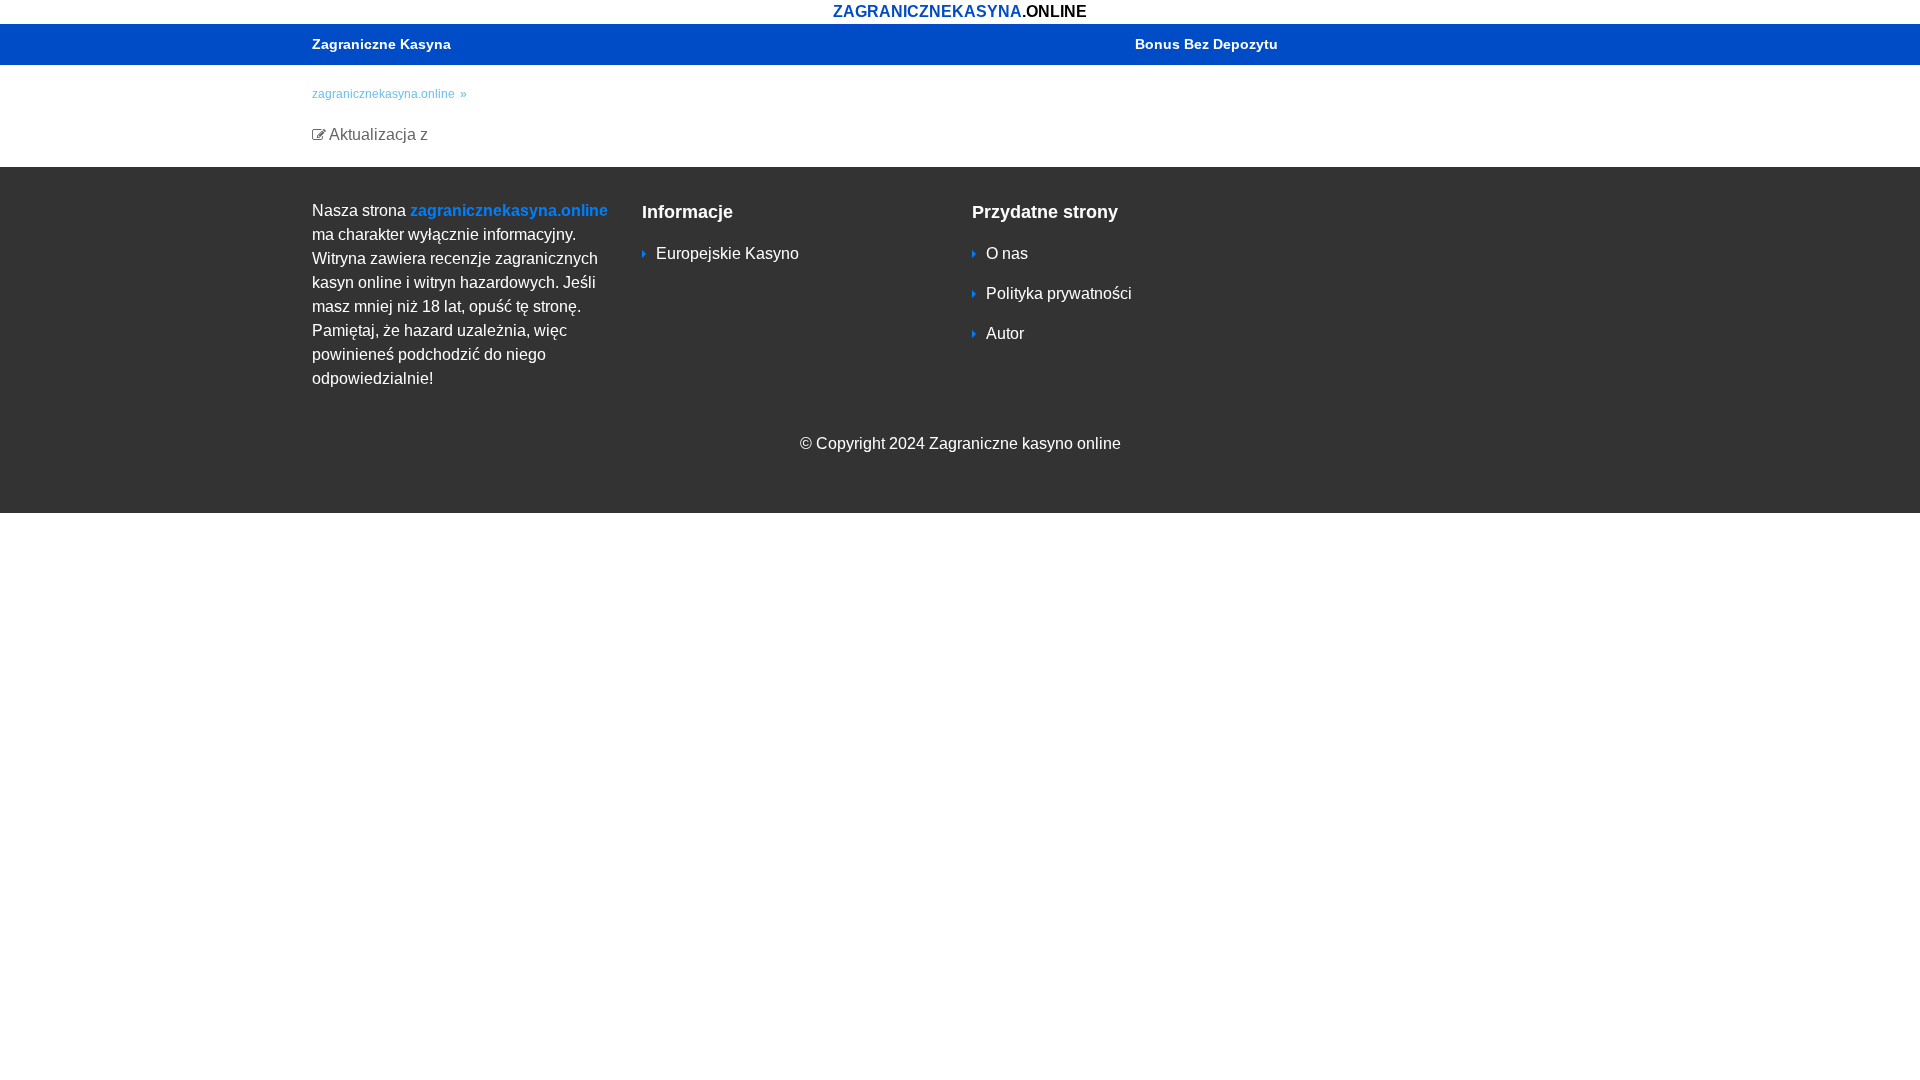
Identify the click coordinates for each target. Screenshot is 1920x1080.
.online (960, 11)
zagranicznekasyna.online (509, 210)
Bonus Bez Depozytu (1206, 44)
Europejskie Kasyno (727, 253)
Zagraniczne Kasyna (381, 44)
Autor (1005, 333)
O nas (1007, 253)
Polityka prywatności (1059, 293)
